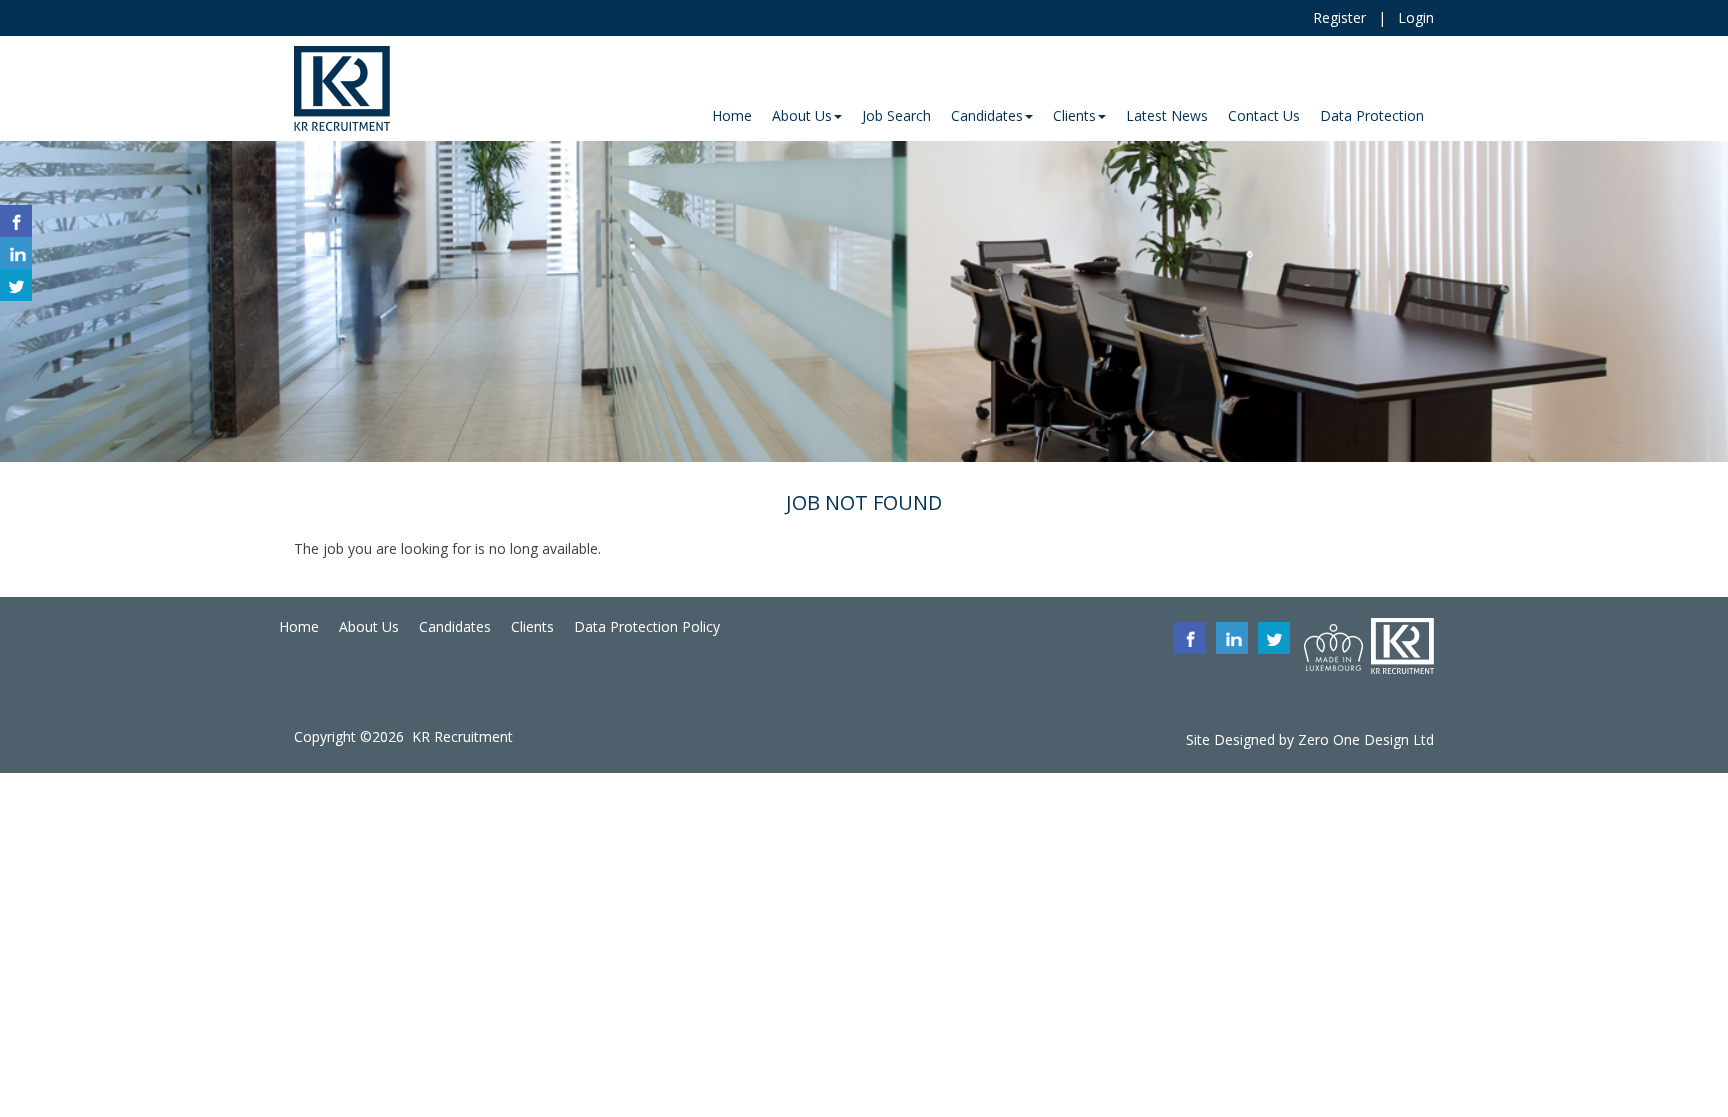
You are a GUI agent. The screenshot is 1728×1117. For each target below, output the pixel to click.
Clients (532, 626)
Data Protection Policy (647, 626)
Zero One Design (1353, 739)
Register (1339, 17)
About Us (369, 626)
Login (1416, 17)
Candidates (455, 626)
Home (299, 626)
